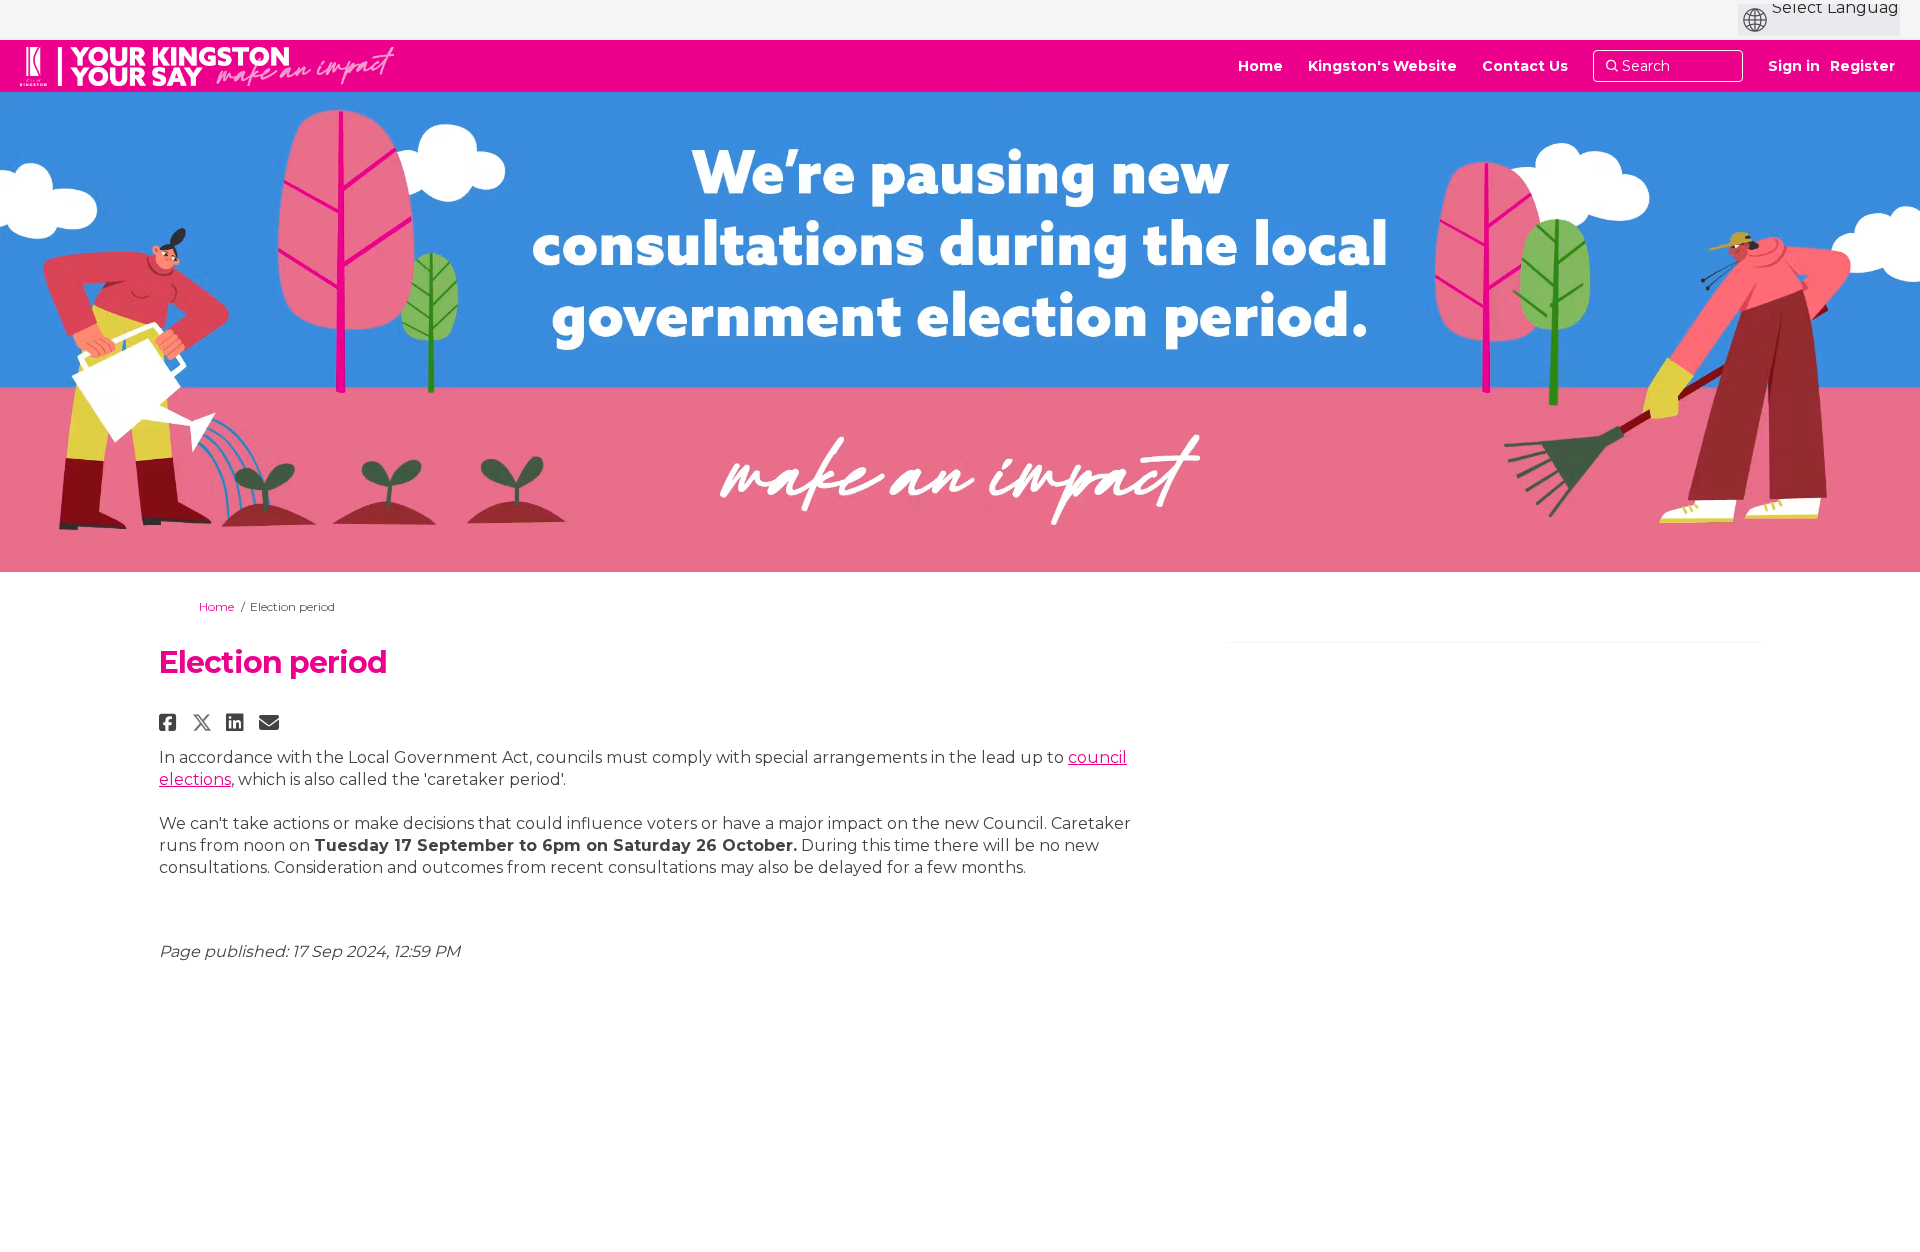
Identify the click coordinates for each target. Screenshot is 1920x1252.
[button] (170, 722)
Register (1862, 66)
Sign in (1794, 66)
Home (216, 606)
